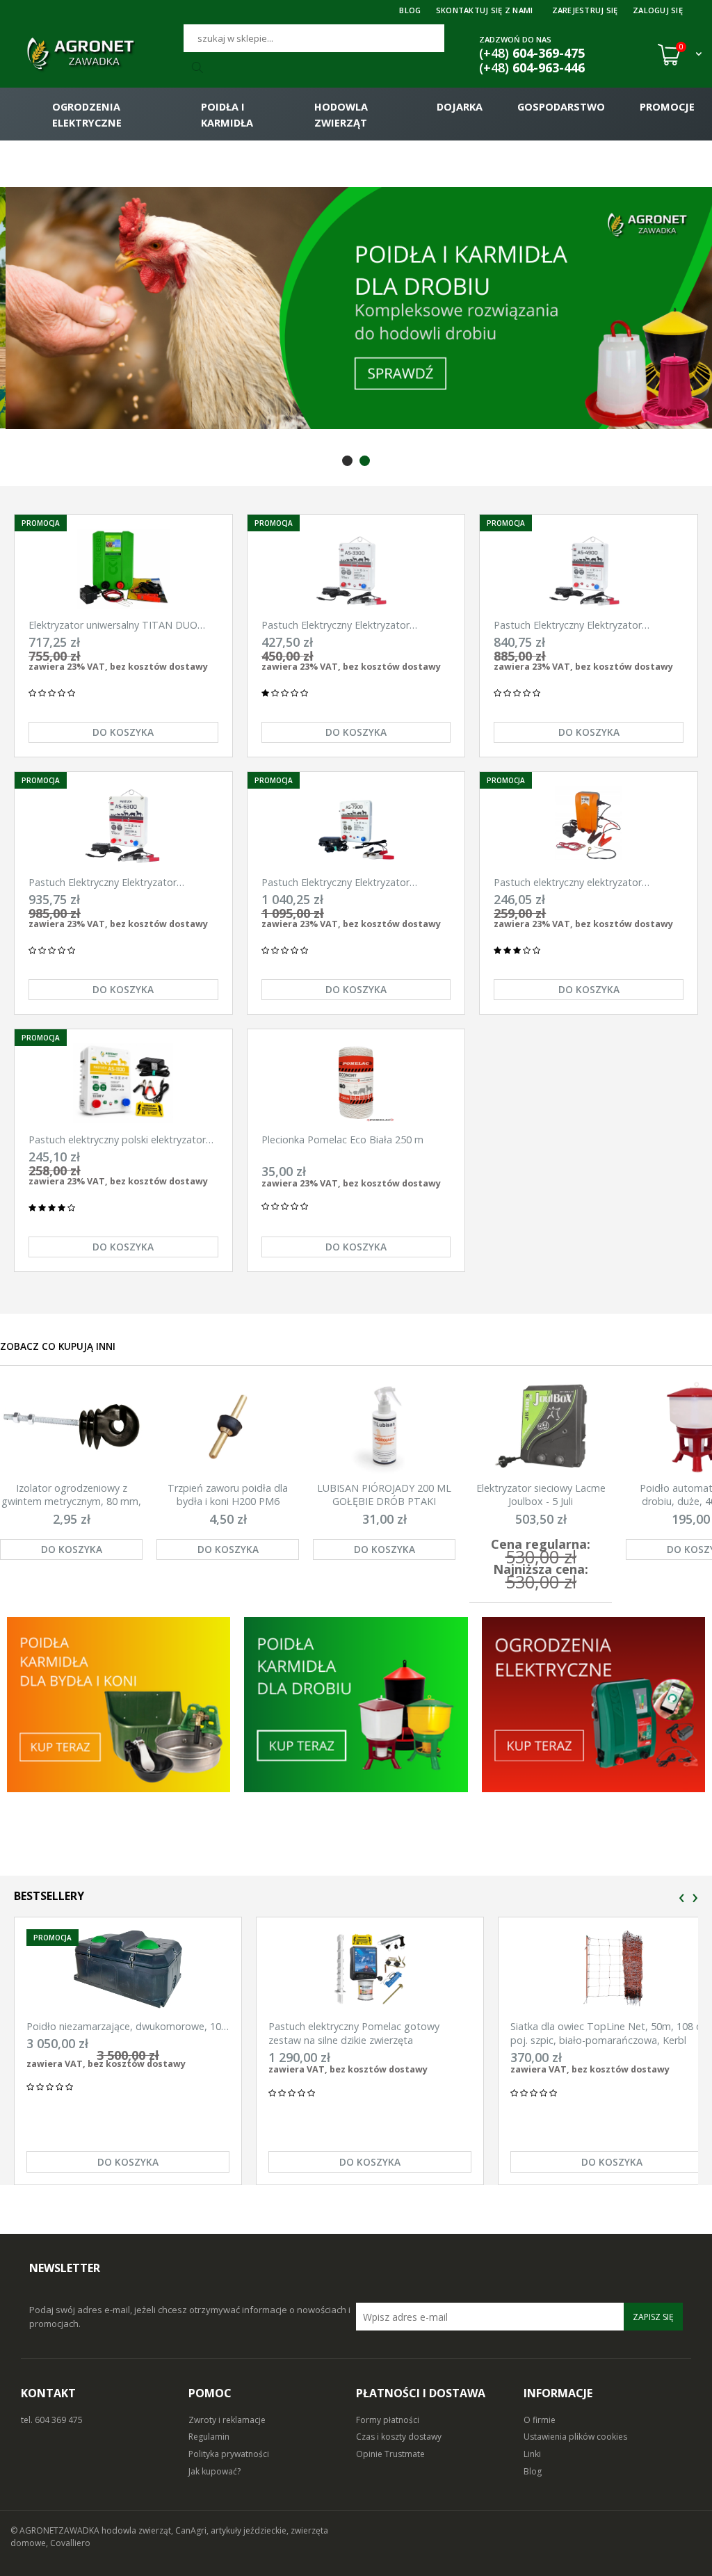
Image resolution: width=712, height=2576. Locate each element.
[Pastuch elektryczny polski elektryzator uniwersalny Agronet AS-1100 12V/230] (123, 1083)
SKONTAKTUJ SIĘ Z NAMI (485, 10)
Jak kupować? (215, 2471)
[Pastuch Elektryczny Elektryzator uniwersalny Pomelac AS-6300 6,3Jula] (123, 826)
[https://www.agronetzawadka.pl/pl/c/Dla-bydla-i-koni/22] (593, 1705)
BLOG (410, 10)
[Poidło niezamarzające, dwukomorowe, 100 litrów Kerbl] (128, 1969)
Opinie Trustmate (390, 2454)
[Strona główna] (97, 54)
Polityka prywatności (229, 2454)
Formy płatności (388, 2420)
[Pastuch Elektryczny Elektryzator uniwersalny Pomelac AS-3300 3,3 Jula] (356, 569)
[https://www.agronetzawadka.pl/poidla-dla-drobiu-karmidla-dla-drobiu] (356, 1705)
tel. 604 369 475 (52, 2420)
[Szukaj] (200, 68)
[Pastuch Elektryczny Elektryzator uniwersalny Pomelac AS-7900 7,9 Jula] (356, 826)
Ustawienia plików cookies (575, 2437)
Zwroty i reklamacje (227, 2420)
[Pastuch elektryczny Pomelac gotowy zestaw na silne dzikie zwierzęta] (370, 1969)
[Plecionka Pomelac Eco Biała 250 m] (356, 1083)
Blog (533, 2471)
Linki (532, 2454)
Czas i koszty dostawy (399, 2437)
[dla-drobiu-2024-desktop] (356, 308)
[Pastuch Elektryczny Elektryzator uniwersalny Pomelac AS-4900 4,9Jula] (589, 569)
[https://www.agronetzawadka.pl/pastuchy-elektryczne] (119, 1705)
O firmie (540, 2420)
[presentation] (682, 1898)
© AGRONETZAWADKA (56, 2530)
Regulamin (209, 2437)
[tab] (347, 461)
